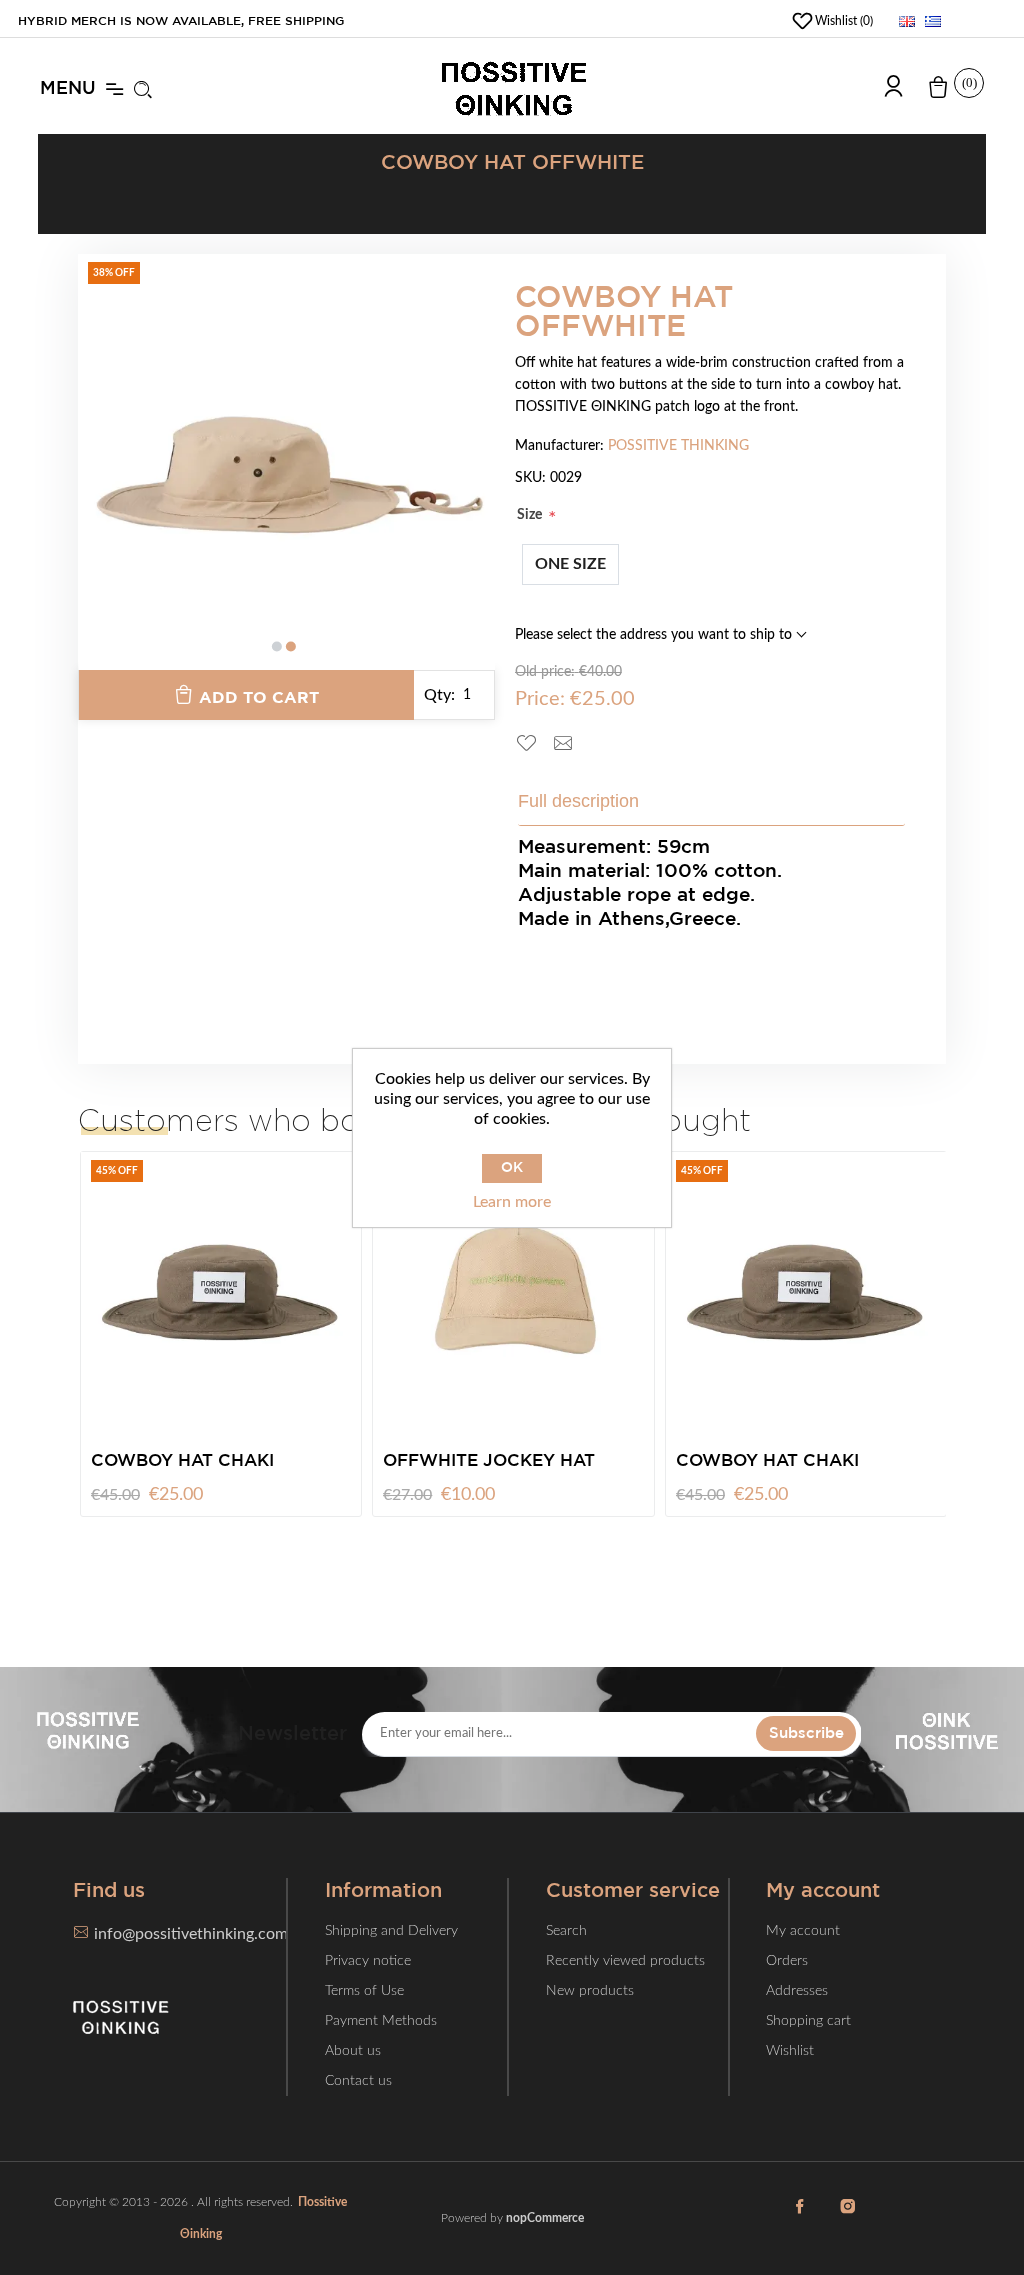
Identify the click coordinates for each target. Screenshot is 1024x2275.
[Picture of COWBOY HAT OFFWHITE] (287, 462)
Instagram (847, 2218)
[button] (277, 647)
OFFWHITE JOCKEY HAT (290, 1461)
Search (566, 1931)
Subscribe (806, 1733)
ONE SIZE (570, 564)
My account (803, 1931)
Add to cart (259, 698)
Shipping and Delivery (391, 1931)
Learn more (512, 1202)
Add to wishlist (533, 744)
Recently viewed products (625, 1961)
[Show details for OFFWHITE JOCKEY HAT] (314, 1292)
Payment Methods (381, 2021)
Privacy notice (368, 1961)
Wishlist (790, 2051)
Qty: (439, 695)
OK (512, 1168)
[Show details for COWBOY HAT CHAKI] (606, 1292)
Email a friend (570, 744)
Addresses (797, 1991)
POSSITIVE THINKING (678, 446)
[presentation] (93, 477)
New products (590, 1991)
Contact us (358, 2081)
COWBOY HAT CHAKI (567, 1461)
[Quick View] (359, 1383)
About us (353, 2051)
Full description (578, 801)
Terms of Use (364, 1991)
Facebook (799, 2218)
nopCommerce (545, 2218)
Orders (787, 1961)
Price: (540, 699)
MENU (68, 89)
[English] (907, 21)
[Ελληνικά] (933, 21)
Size (531, 515)
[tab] (593, 801)
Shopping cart (808, 2021)
